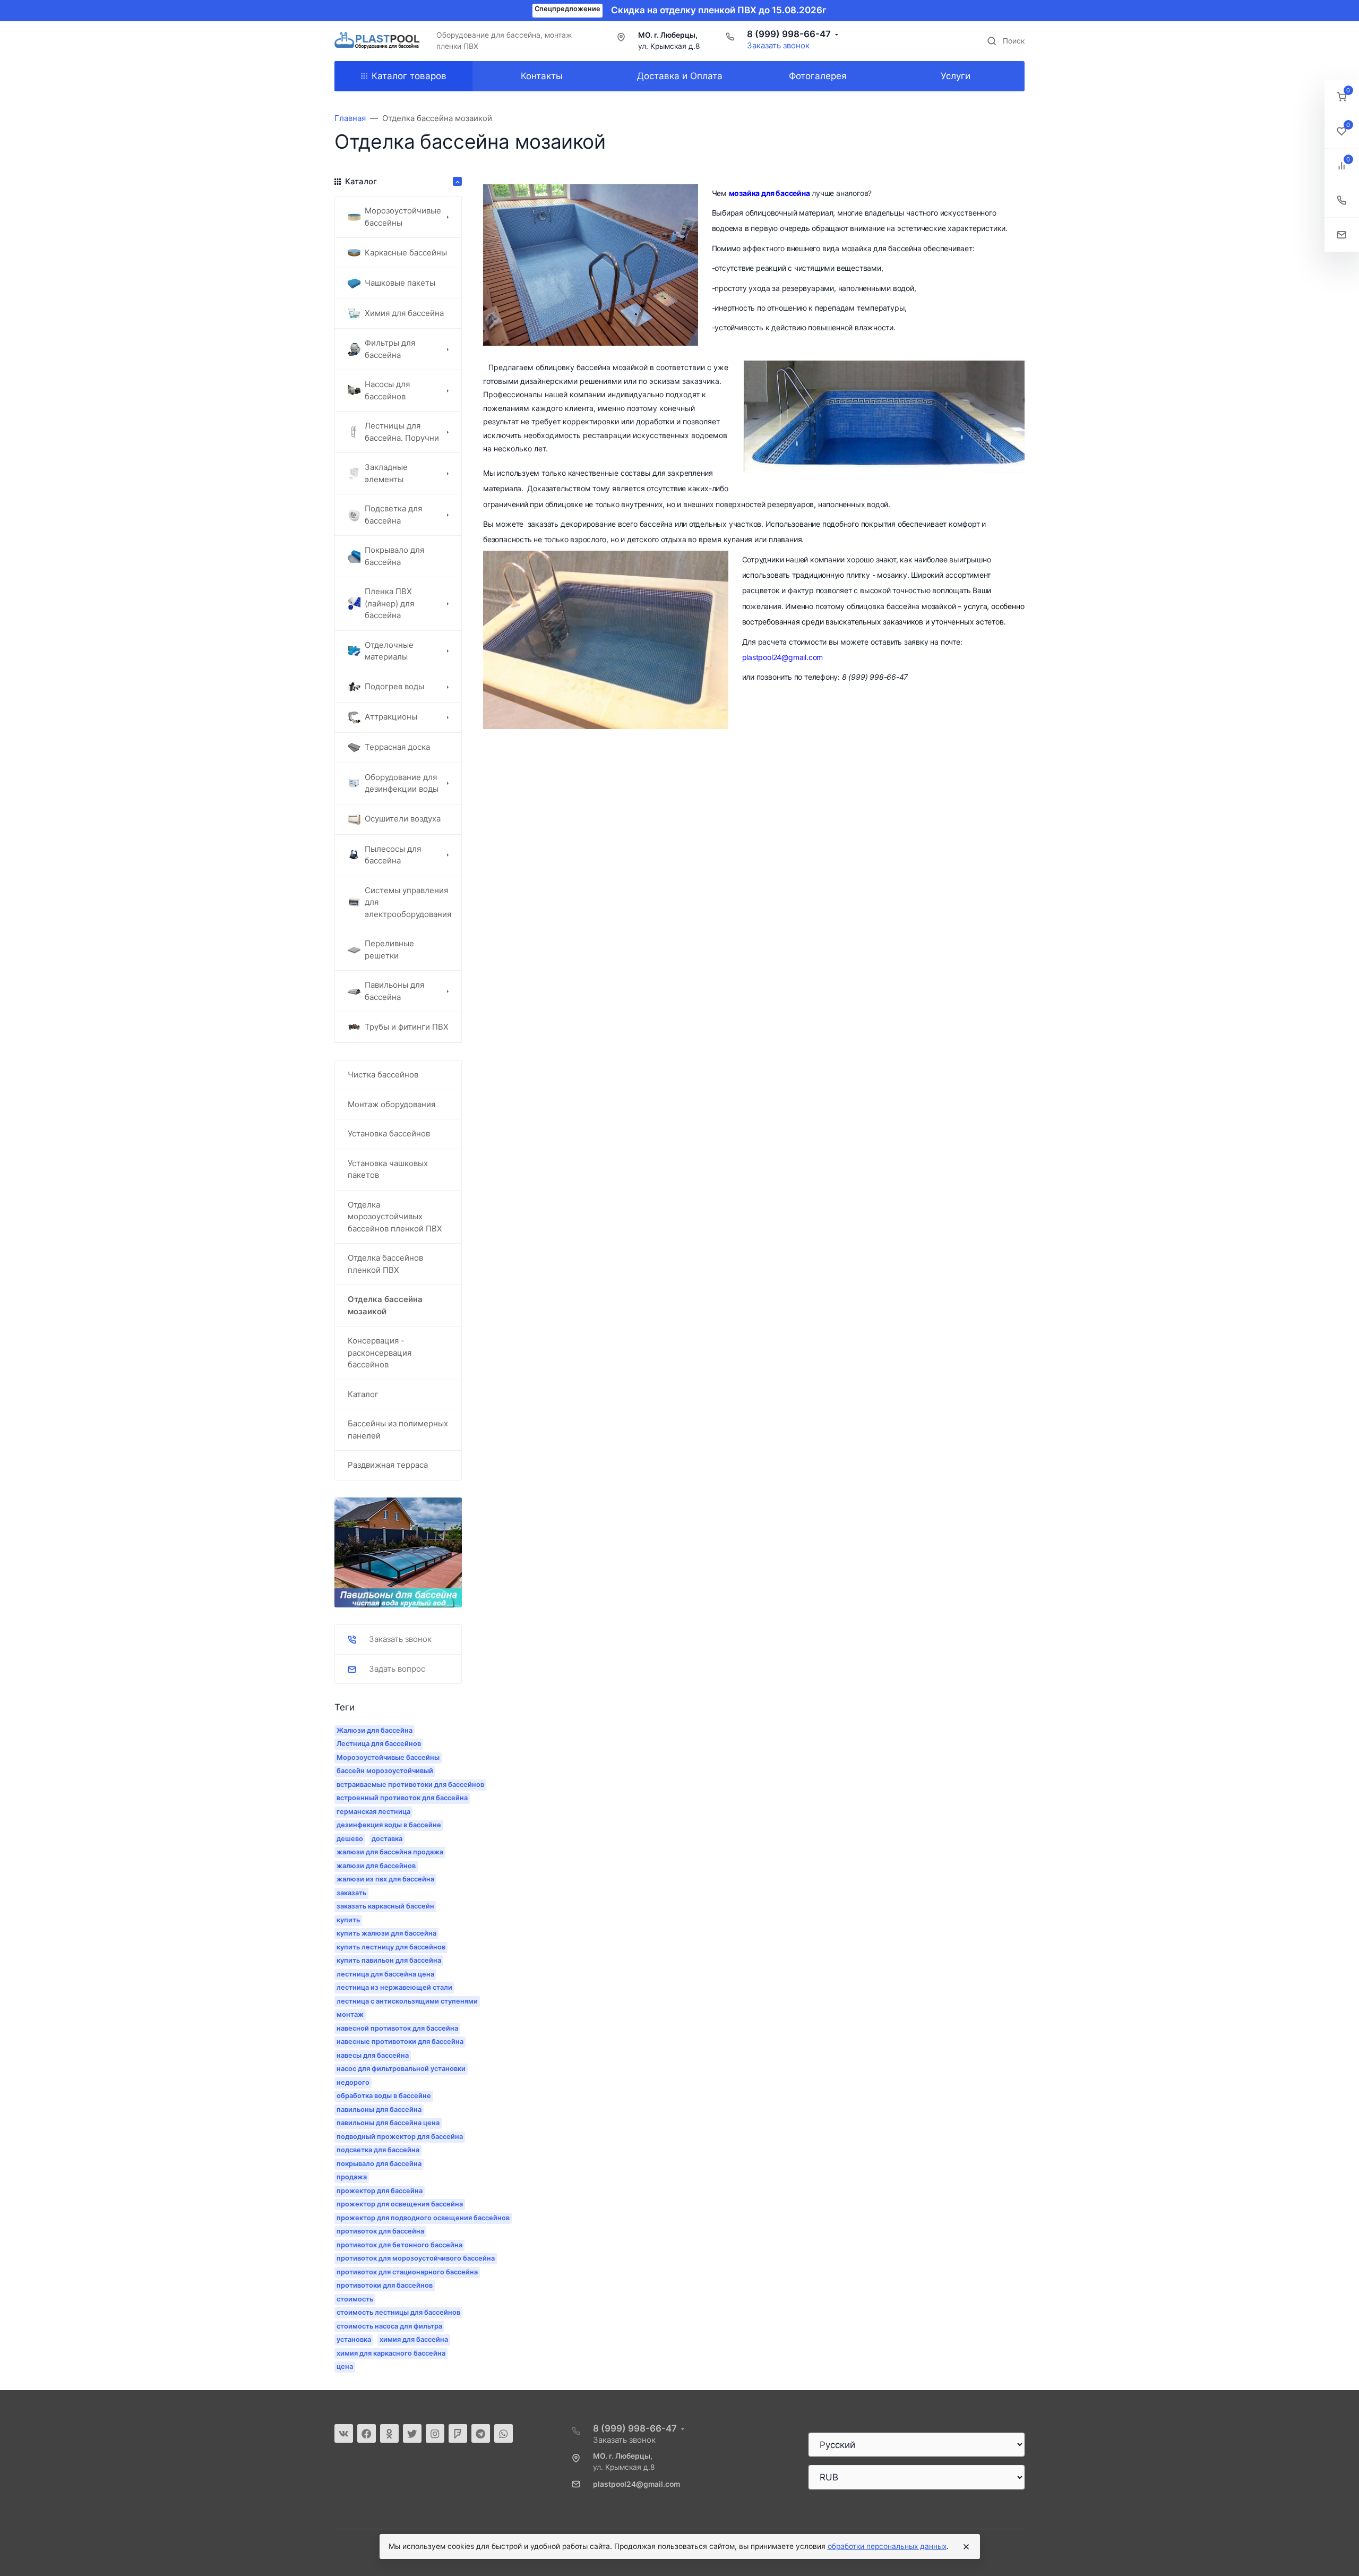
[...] (398, 1552)
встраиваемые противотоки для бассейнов (410, 1785)
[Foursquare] (458, 2433)
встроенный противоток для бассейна (402, 1798)
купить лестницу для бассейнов (391, 1947)
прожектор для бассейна (380, 2191)
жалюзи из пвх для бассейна (385, 1879)
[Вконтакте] (344, 2433)
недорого (353, 2082)
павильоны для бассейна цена (388, 2123)
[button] (1342, 97)
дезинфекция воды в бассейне (389, 1825)
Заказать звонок (778, 45)
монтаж (350, 2014)
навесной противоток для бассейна (397, 2028)
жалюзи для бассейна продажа (390, 1852)
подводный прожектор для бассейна (400, 2137)
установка (354, 2339)
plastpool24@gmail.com (637, 2484)
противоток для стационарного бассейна (407, 2272)
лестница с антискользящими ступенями (407, 2001)
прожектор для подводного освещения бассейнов (423, 2218)
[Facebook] (367, 2433)
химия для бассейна (414, 2339)
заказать (351, 1893)
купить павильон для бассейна (389, 1960)
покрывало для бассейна (379, 2164)
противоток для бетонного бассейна (399, 2245)
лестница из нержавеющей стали (394, 1987)
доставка (387, 1839)
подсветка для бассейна (378, 2150)
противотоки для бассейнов (385, 2285)
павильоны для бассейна (379, 2109)
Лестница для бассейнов (379, 1744)
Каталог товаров (409, 76)
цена (345, 2367)
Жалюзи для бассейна (375, 1730)
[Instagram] (435, 2433)
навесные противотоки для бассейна (400, 2042)
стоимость (355, 2299)
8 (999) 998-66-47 (789, 34)
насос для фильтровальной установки (401, 2069)
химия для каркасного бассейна (391, 2353)
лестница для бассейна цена (385, 1974)
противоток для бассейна (380, 2231)
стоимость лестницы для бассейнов (398, 2312)
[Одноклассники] (389, 2433)
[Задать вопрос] (1342, 235)
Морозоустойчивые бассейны (388, 1757)
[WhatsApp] (504, 2433)
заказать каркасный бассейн (385, 1906)
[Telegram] (481, 2433)
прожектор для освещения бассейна (400, 2204)
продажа (352, 2177)
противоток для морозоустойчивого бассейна (416, 2258)
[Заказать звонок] (1342, 200)
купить (348, 1920)
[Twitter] (412, 2433)
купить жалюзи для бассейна (386, 1933)
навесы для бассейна (373, 2055)
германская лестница (373, 1812)
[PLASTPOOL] (377, 41)
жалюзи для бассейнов (376, 1866)
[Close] (966, 2547)
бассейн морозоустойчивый (385, 1771)
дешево (350, 1839)
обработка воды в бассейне (384, 2096)
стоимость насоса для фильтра (389, 2326)
